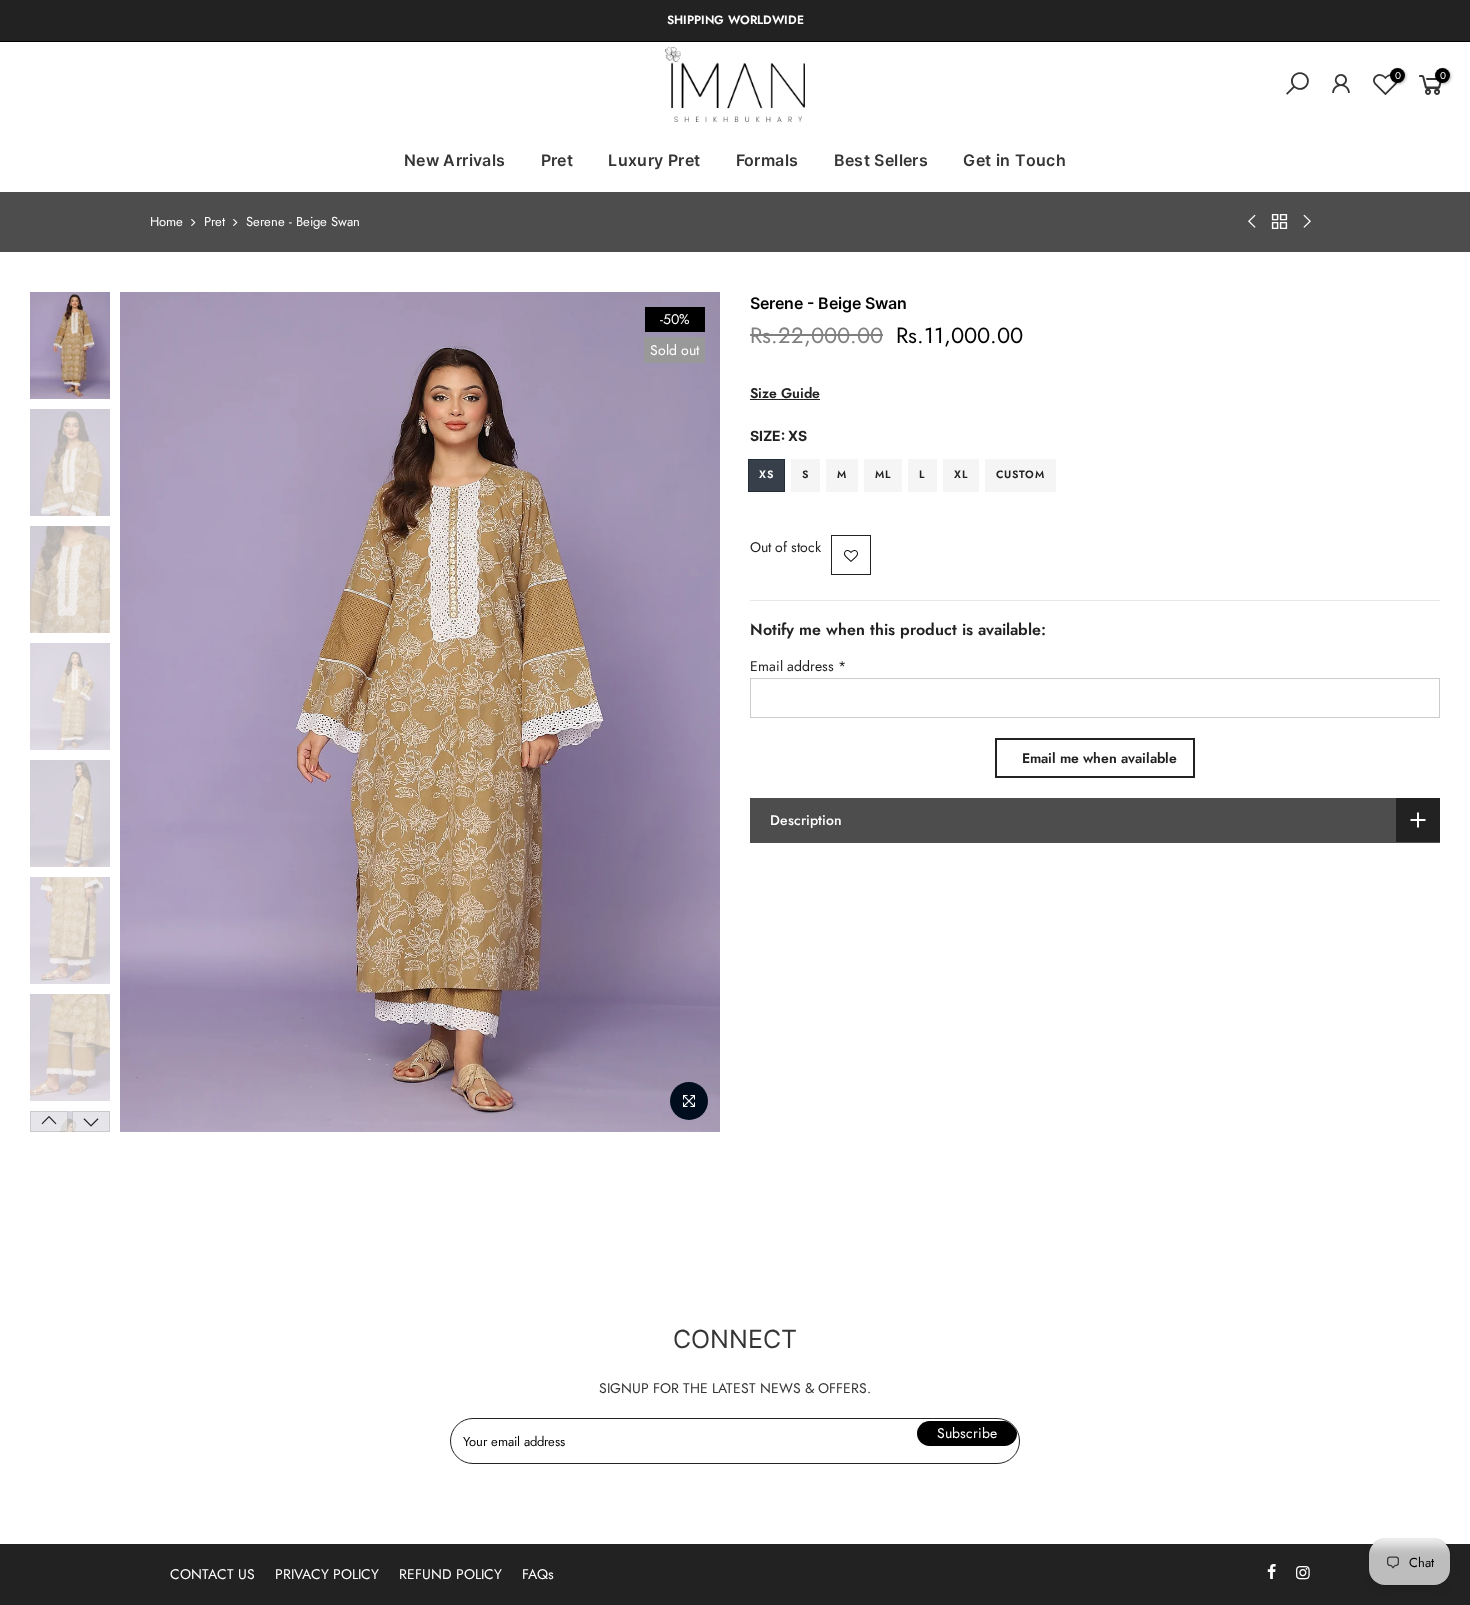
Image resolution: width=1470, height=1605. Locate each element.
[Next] (685, 712)
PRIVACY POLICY (327, 1574)
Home (166, 222)
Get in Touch (1014, 160)
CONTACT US (212, 1574)
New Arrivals (455, 160)
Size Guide (785, 393)
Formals (767, 160)
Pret (557, 160)
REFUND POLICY (450, 1574)
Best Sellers (881, 160)
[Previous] (155, 712)
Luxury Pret (654, 160)
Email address (798, 666)
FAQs (538, 1574)
